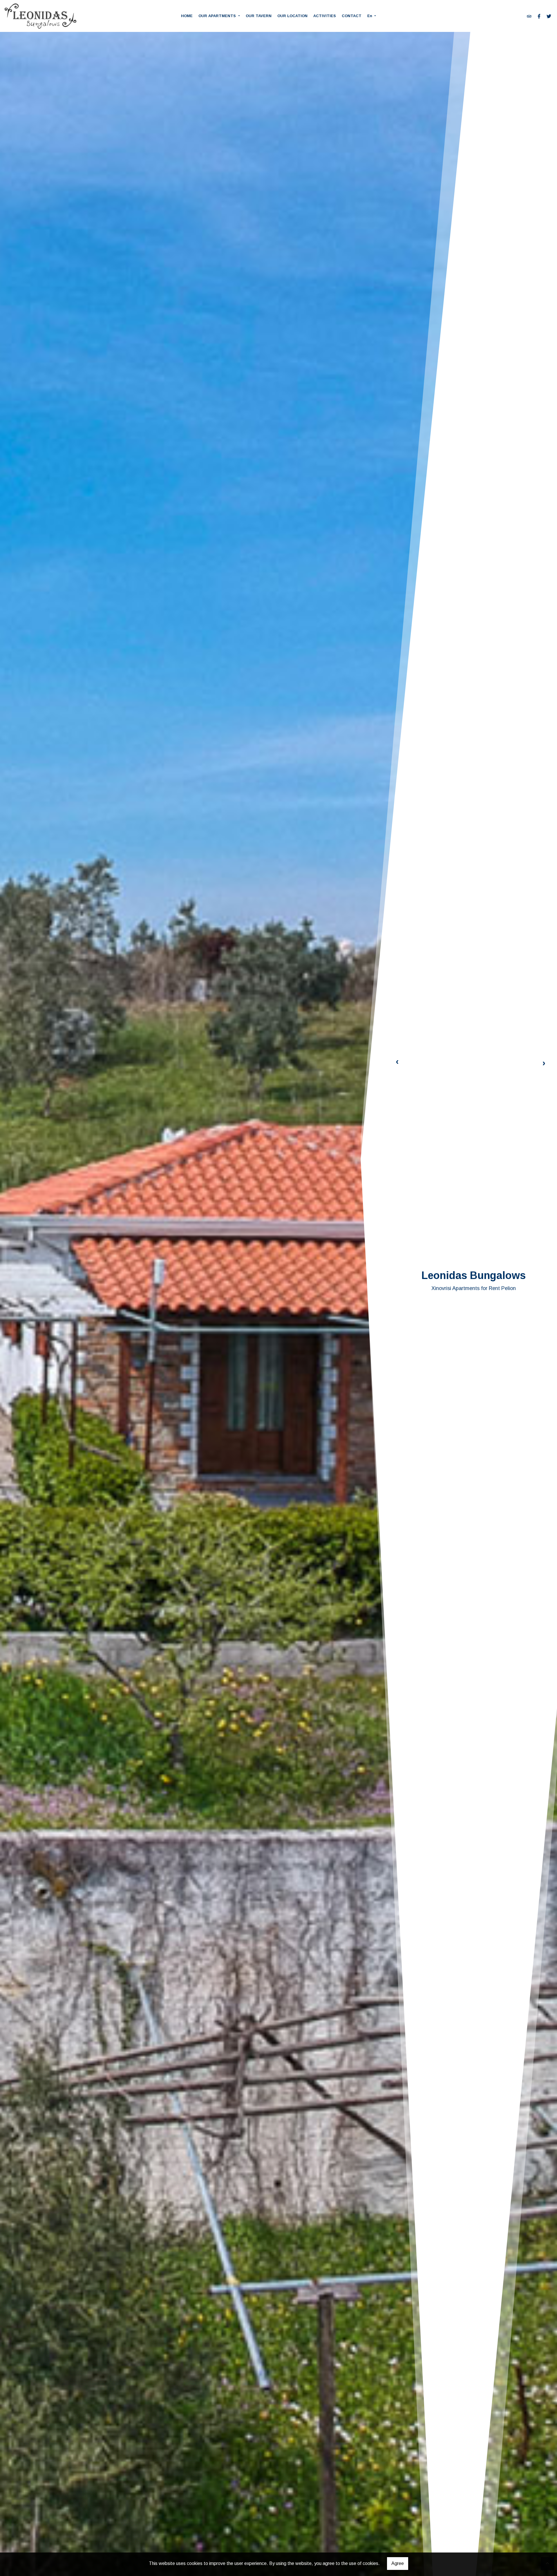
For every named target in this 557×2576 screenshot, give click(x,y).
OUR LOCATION (292, 16)
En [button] (370, 16)
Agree (398, 2563)
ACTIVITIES (325, 16)
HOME (187, 16)
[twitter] (549, 16)
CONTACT (352, 16)
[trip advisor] (529, 16)
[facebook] (539, 16)
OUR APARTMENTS (218, 16)
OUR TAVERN (259, 16)
